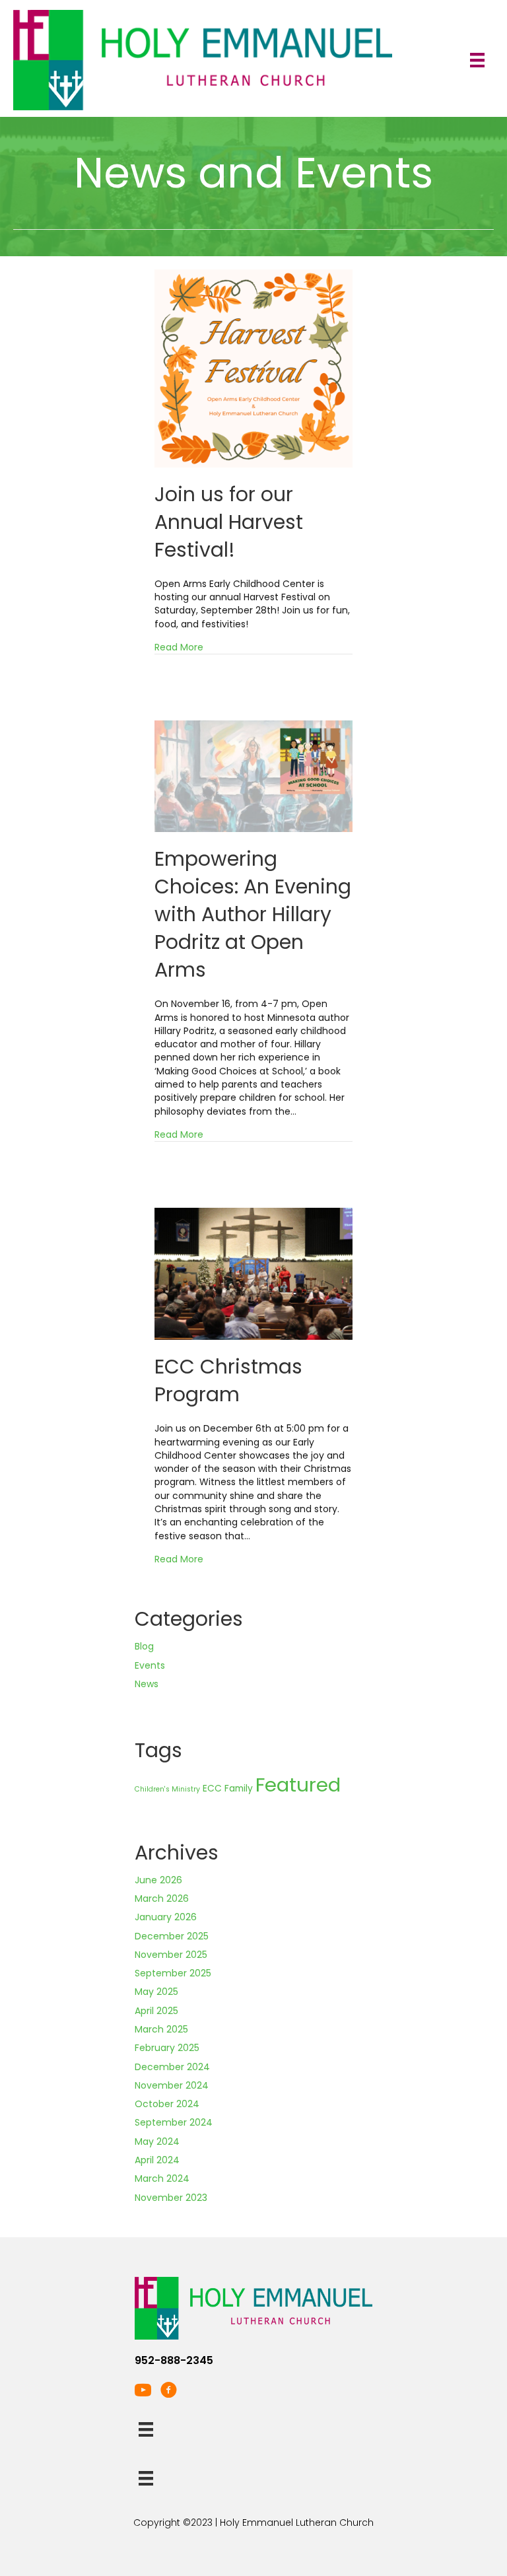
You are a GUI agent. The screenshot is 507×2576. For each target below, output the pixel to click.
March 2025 (161, 2029)
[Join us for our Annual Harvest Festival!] (253, 368)
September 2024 (174, 2122)
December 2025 (172, 1936)
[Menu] (477, 60)
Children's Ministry (167, 1789)
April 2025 (156, 2011)
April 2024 (157, 2160)
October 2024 (167, 2104)
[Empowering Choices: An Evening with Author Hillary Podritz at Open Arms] (253, 776)
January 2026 (166, 1917)
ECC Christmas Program (228, 1380)
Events (150, 1665)
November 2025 (171, 1955)
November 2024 (172, 2085)
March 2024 (162, 2178)
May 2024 (157, 2141)
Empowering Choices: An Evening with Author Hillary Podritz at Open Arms (253, 914)
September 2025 (173, 1973)
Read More (179, 647)
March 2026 (162, 1898)
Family (239, 1789)
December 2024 (172, 2067)
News (147, 1684)
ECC (212, 1789)
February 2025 (167, 2048)
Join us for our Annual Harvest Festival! (229, 522)
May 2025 (156, 1992)
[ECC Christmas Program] (253, 1273)
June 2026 (158, 1880)
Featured (298, 1785)
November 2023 (171, 2198)
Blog (144, 1646)
